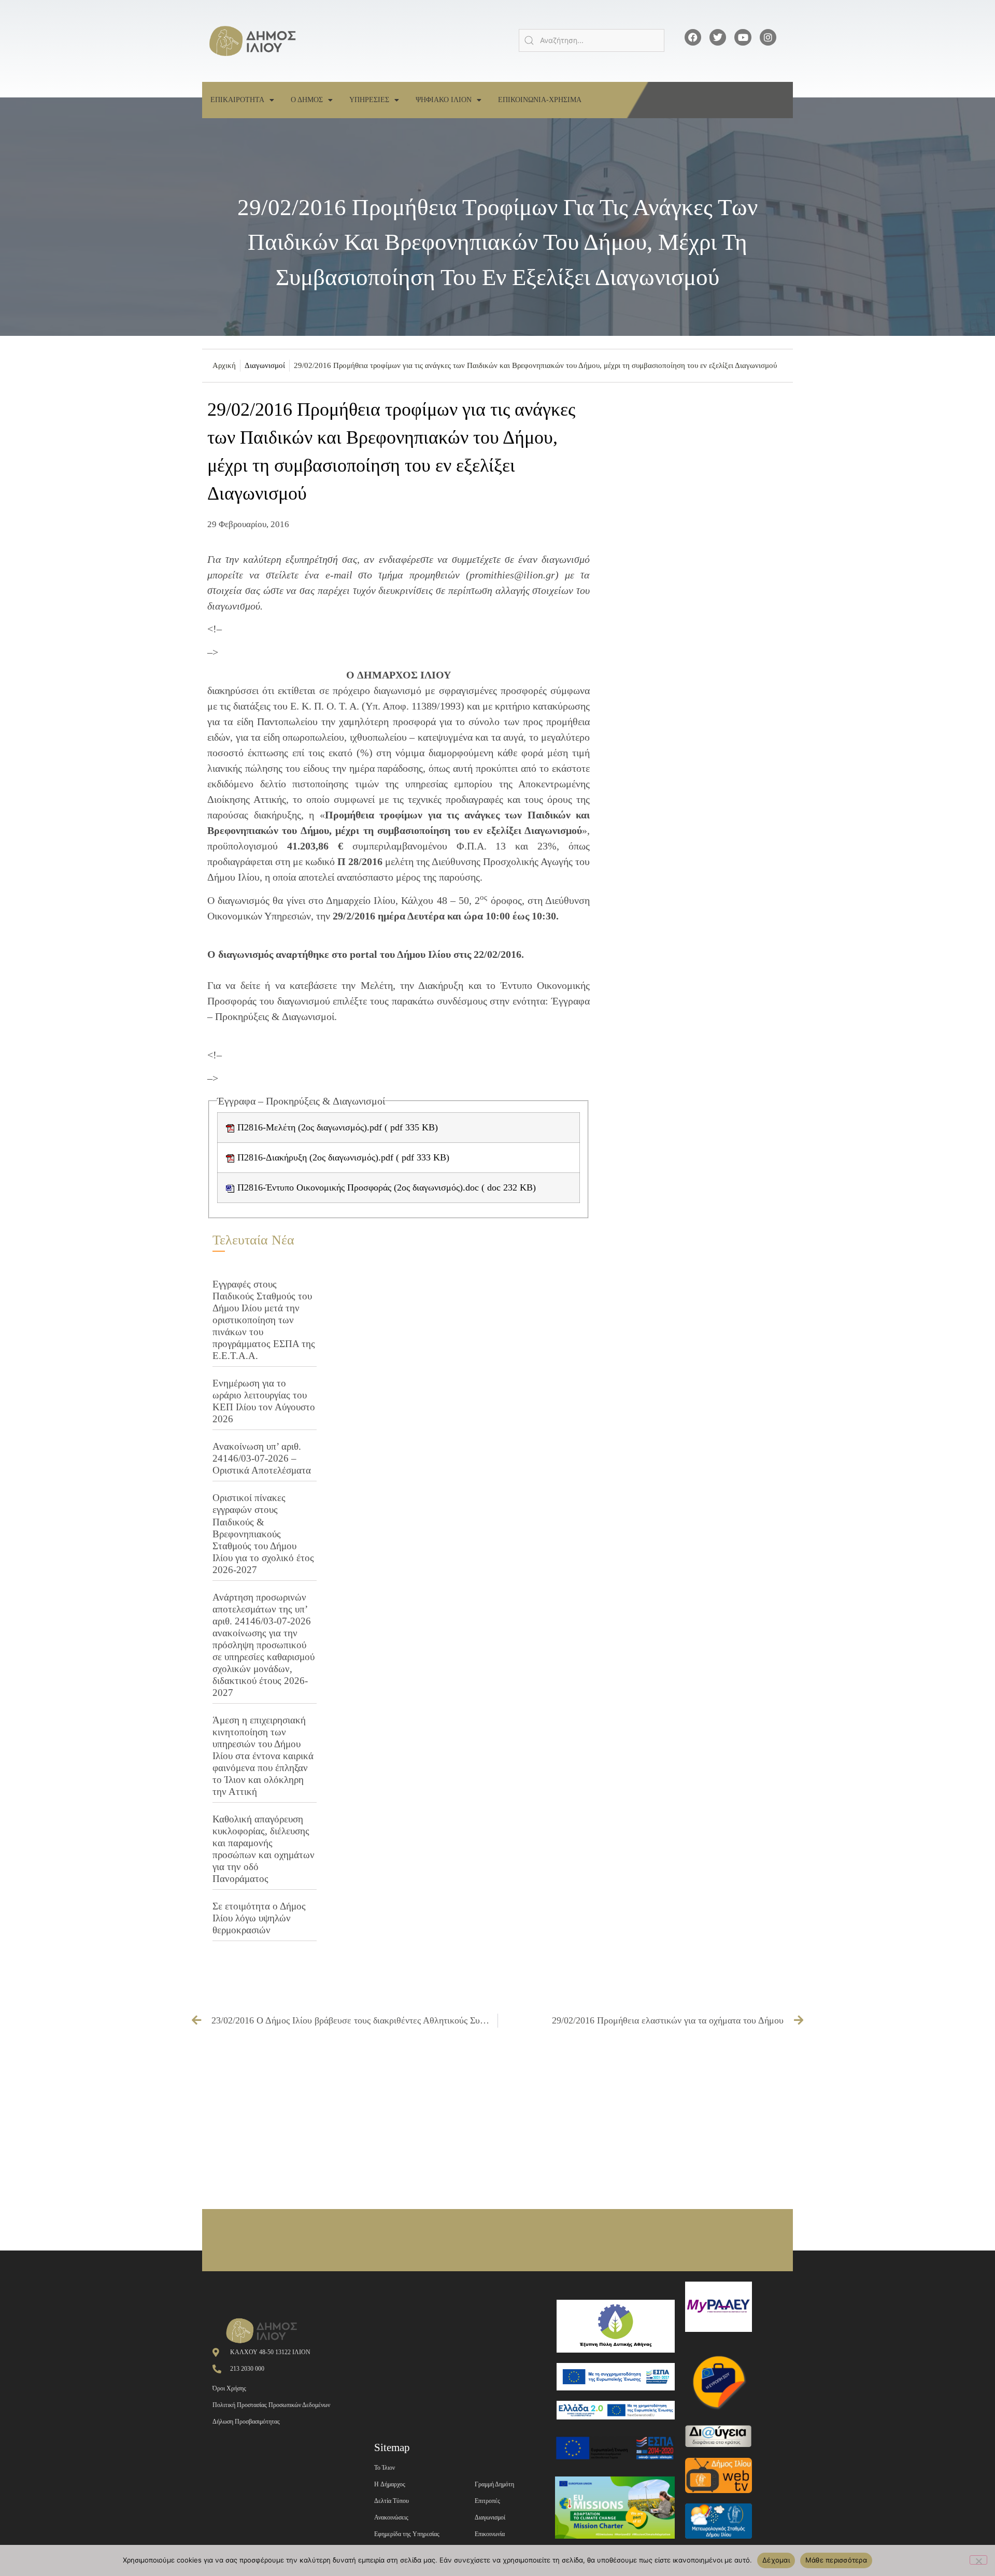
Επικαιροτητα (237, 100)
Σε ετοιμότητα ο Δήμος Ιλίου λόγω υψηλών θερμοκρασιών (259, 1918)
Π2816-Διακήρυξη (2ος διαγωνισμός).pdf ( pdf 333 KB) (342, 1157)
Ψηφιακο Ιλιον (444, 100)
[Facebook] (693, 37)
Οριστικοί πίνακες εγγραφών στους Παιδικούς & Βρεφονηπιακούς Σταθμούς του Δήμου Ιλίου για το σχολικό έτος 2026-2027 (263, 1533)
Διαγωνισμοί (265, 365)
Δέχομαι (776, 2560)
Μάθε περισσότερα (836, 2560)
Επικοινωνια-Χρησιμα (540, 100)
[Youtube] (743, 37)
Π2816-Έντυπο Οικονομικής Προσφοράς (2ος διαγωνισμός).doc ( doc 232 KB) (385, 1187)
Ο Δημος (307, 100)
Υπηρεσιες (369, 100)
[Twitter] (718, 37)
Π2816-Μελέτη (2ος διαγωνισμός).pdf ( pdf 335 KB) (336, 1127)
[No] (978, 2560)
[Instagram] (768, 37)
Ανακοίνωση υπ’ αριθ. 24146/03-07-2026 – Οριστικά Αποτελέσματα (262, 1458)
